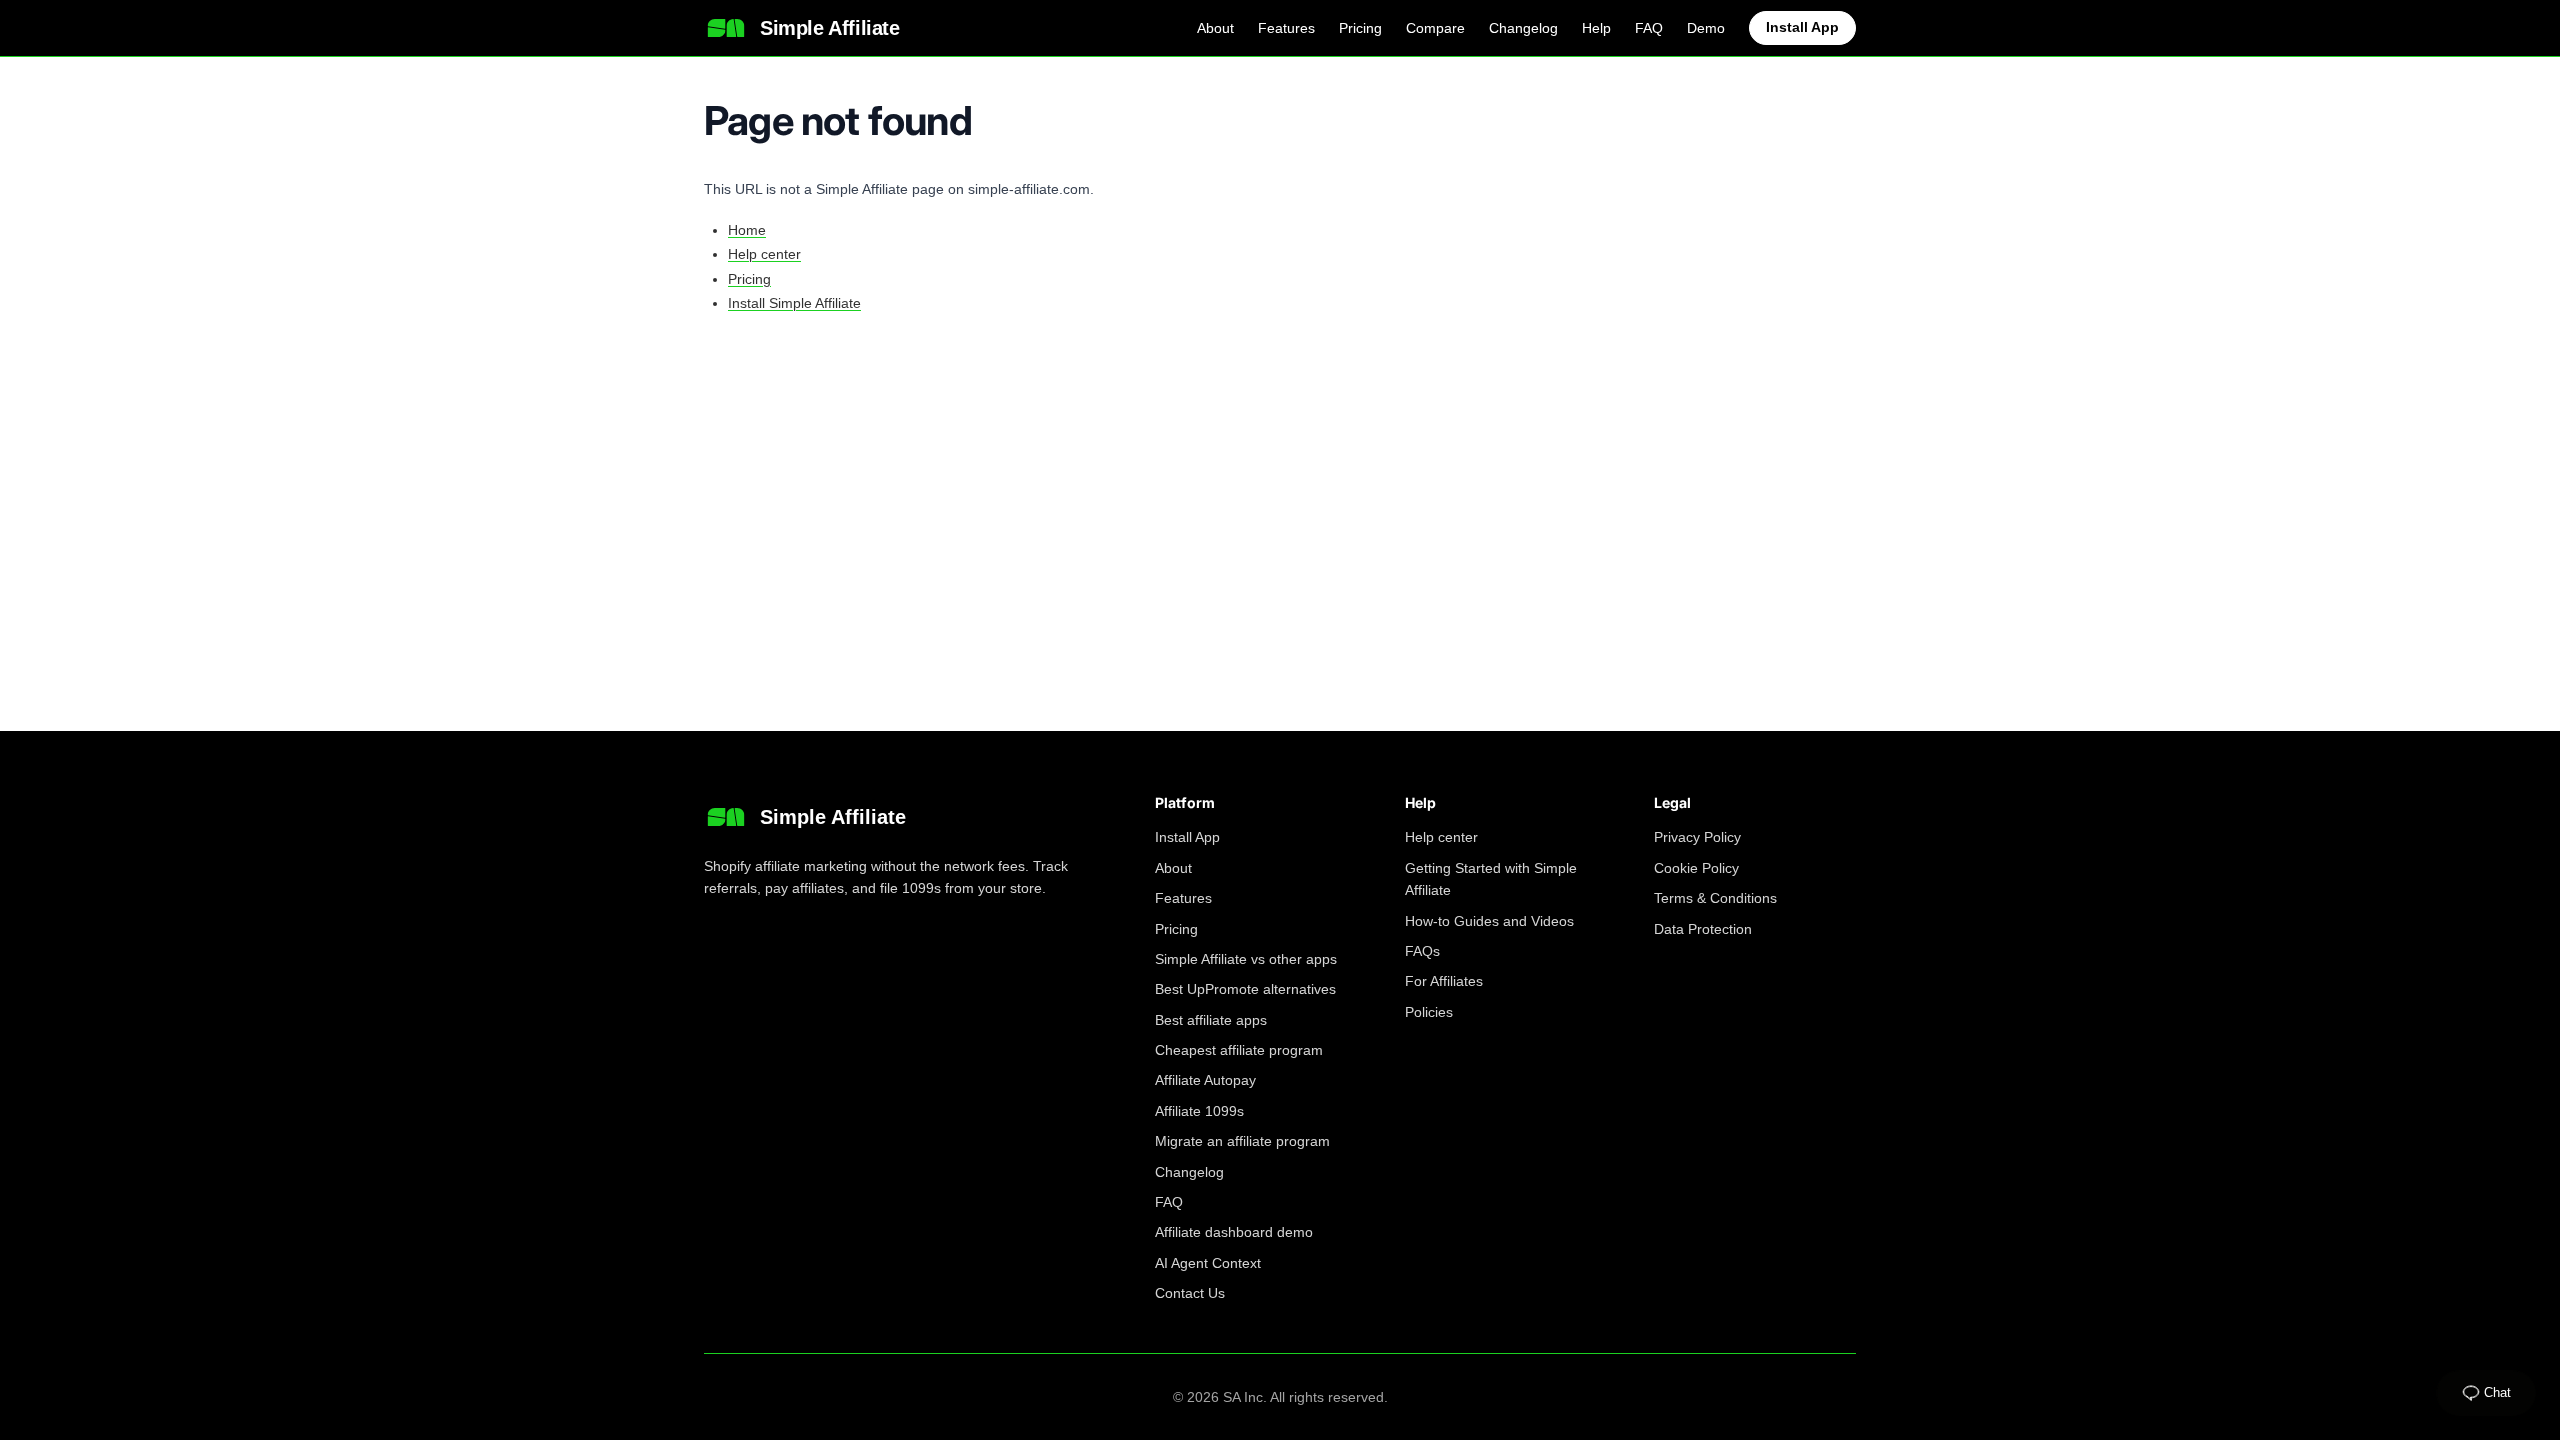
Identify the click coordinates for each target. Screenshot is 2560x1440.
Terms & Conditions (1715, 898)
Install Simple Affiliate (794, 303)
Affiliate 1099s (1199, 1111)
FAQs (1422, 951)
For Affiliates (1444, 981)
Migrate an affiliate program (1242, 1141)
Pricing (1360, 28)
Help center (764, 254)
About (1215, 28)
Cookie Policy (1696, 868)
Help (1596, 28)
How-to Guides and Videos (1489, 921)
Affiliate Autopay (1205, 1080)
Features (1286, 28)
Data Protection (1703, 929)
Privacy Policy (1697, 837)
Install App (1802, 27)
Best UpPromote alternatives (1245, 989)
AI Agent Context (1208, 1263)
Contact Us (1190, 1293)
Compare (1435, 28)
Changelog (1523, 28)
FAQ (1649, 28)
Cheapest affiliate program (1239, 1050)
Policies (1429, 1012)
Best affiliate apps (1211, 1020)
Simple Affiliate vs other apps (1246, 959)
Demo (1706, 28)
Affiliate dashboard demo (1234, 1232)
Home (747, 230)
